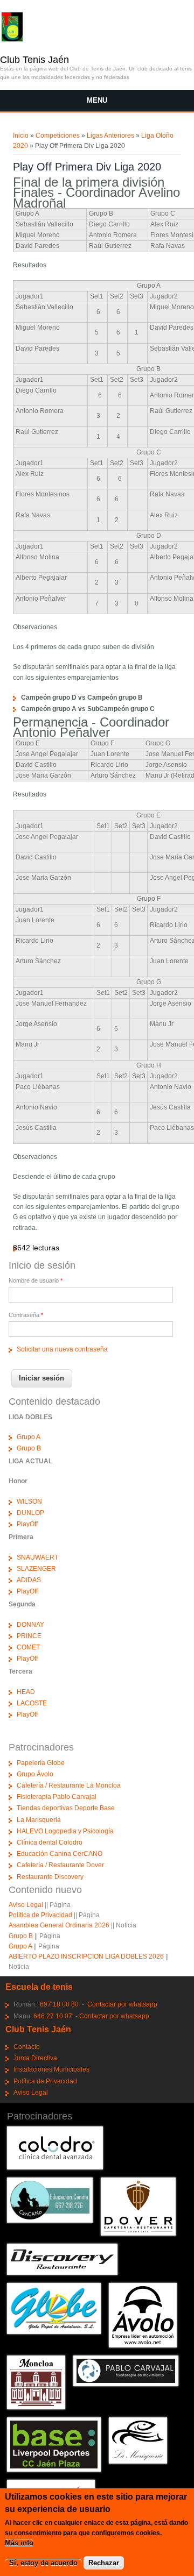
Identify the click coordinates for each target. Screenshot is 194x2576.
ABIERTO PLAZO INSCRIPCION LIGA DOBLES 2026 (86, 1956)
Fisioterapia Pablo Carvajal (57, 1797)
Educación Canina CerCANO (60, 1854)
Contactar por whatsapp (122, 2004)
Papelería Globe (41, 1763)
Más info (19, 2543)
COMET (28, 1647)
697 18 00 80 (59, 2004)
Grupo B (29, 1448)
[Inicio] (12, 39)
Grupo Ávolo (35, 1774)
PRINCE (29, 1636)
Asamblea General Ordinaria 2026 (59, 1925)
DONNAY (30, 1625)
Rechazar (104, 2563)
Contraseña (26, 1315)
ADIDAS (29, 1580)
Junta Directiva (35, 2058)
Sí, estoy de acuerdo (43, 2563)
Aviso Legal (26, 1905)
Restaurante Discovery (50, 1877)
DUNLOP (30, 1513)
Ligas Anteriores (110, 136)
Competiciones (58, 136)
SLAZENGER (36, 1569)
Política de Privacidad (40, 1915)
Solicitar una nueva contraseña (62, 1349)
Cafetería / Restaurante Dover (60, 1865)
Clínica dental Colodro (50, 1842)
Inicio (21, 136)
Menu (97, 100)
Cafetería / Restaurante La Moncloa (69, 1785)
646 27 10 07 (53, 2016)
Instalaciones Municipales (51, 2069)
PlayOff (27, 1524)
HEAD (26, 1692)
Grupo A (29, 1437)
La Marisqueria (39, 1820)
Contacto (27, 2047)
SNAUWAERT (37, 1557)
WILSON (29, 1502)
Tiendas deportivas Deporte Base (66, 1808)
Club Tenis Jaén (34, 60)
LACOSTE (32, 1703)
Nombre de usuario (36, 1280)
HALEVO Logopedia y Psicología (65, 1831)
